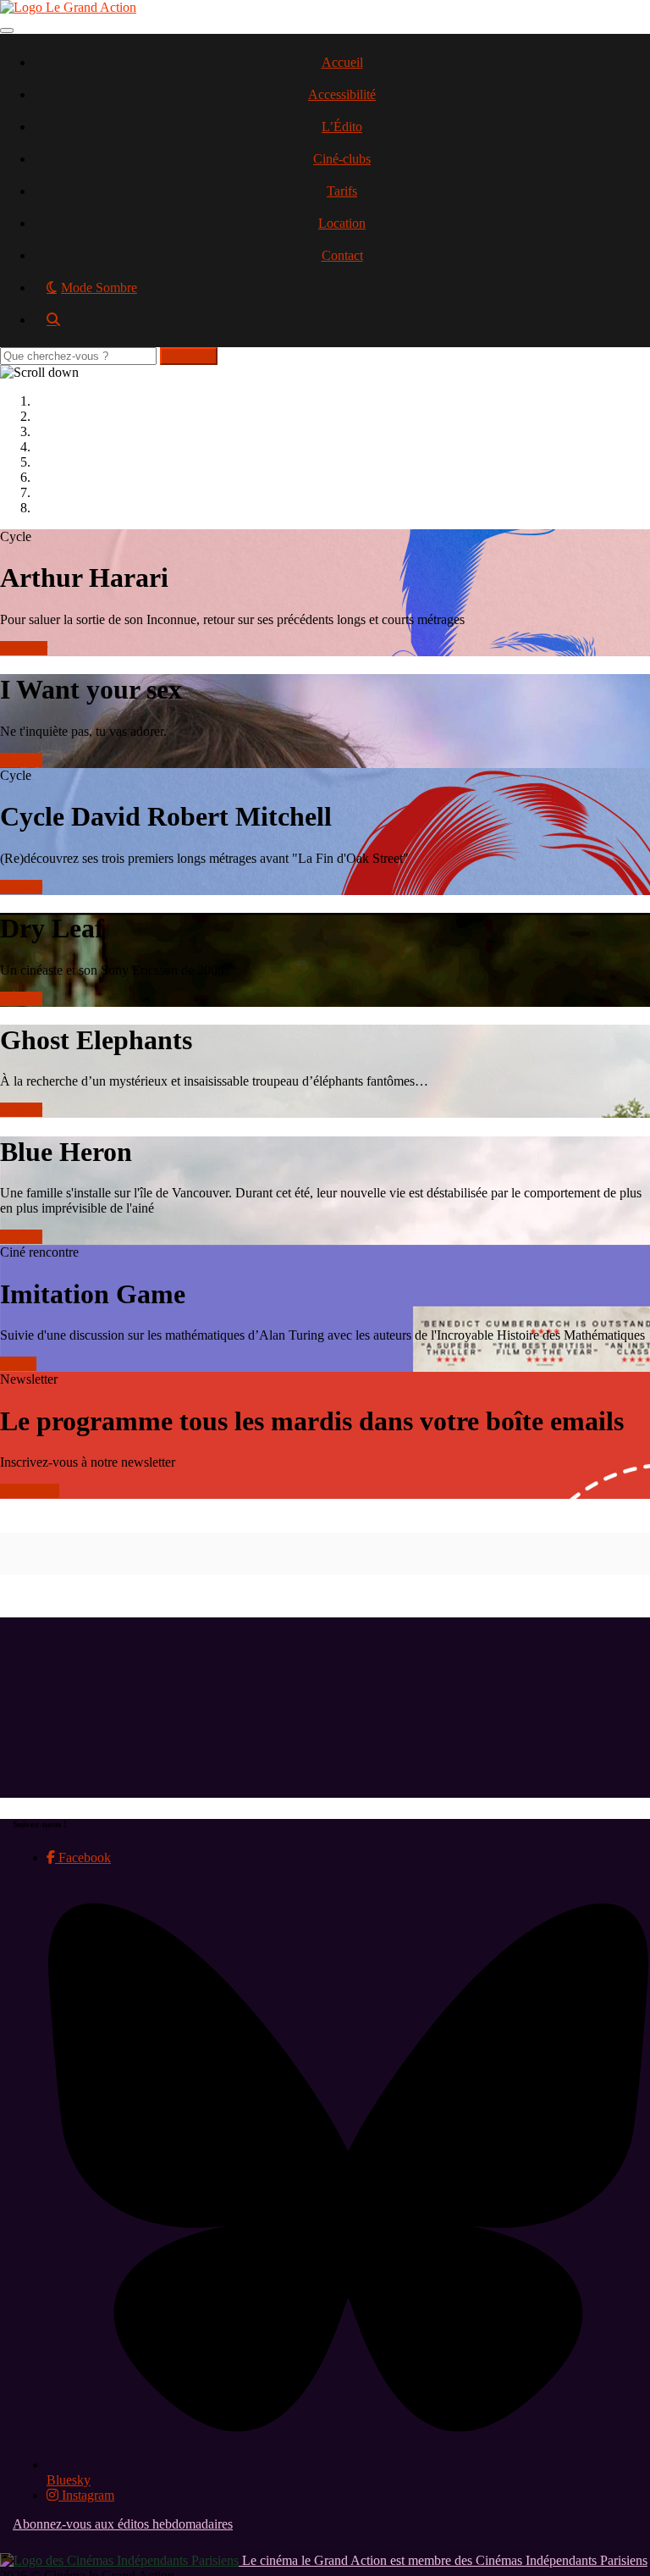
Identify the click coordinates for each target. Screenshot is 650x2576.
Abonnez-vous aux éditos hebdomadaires (123, 2524)
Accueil (342, 62)
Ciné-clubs (342, 159)
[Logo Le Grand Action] (68, 7)
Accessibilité (342, 94)
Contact (342, 255)
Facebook (83, 1857)
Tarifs (342, 191)
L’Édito (342, 127)
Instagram (86, 2495)
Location (342, 223)
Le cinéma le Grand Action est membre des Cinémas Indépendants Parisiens (443, 2560)
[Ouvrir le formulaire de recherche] (342, 326)
